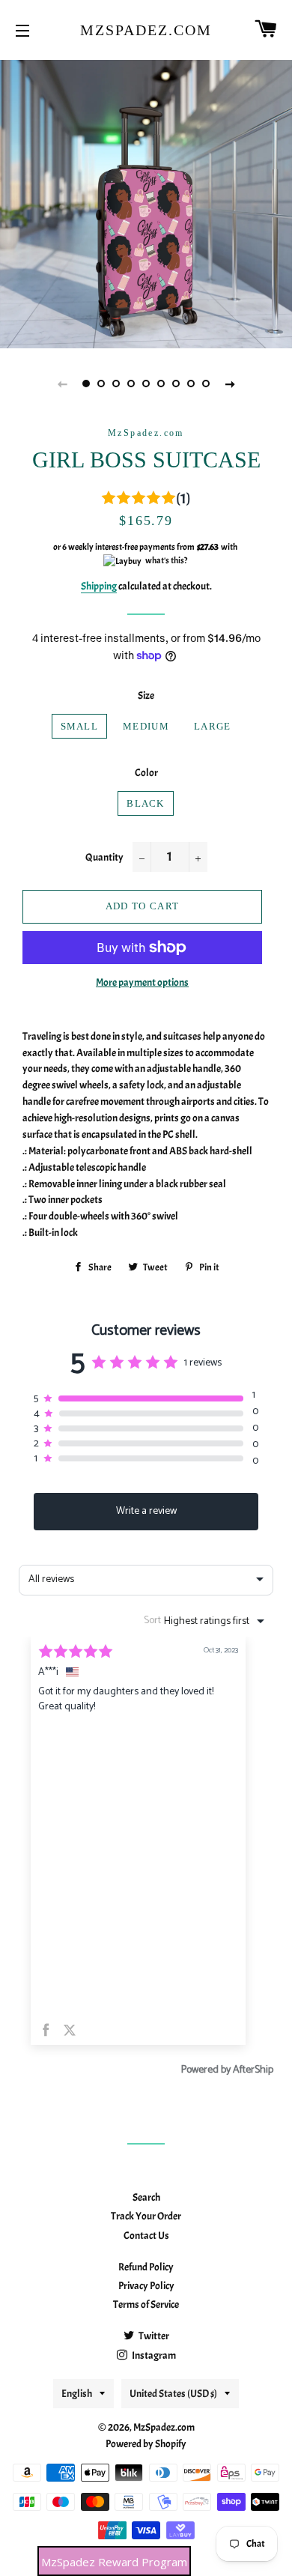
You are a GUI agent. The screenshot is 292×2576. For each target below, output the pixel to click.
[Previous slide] (62, 384)
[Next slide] (230, 384)
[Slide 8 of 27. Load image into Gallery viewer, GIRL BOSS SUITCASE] (191, 384)
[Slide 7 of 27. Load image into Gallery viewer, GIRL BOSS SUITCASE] (176, 384)
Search (146, 2197)
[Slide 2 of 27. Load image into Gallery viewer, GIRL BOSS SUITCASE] (101, 384)
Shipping (99, 586)
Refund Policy (146, 2267)
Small (80, 726)
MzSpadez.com (146, 30)
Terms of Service (146, 2304)
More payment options (142, 982)
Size (146, 695)
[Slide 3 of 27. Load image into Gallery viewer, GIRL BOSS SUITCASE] (116, 384)
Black (146, 803)
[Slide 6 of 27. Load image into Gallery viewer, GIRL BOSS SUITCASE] (161, 384)
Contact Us (146, 2236)
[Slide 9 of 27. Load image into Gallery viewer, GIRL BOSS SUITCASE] (206, 384)
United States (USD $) (173, 2394)
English (77, 2394)
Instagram (153, 2355)
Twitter (153, 2336)
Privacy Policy (146, 2286)
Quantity (104, 857)
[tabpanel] (146, 202)
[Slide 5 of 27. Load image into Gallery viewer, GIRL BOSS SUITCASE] (146, 384)
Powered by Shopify (146, 2444)
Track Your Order (146, 2216)
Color (146, 773)
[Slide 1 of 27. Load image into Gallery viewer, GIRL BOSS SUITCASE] (86, 384)
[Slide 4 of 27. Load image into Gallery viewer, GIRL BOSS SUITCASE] (131, 384)
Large (213, 726)
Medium (146, 726)
